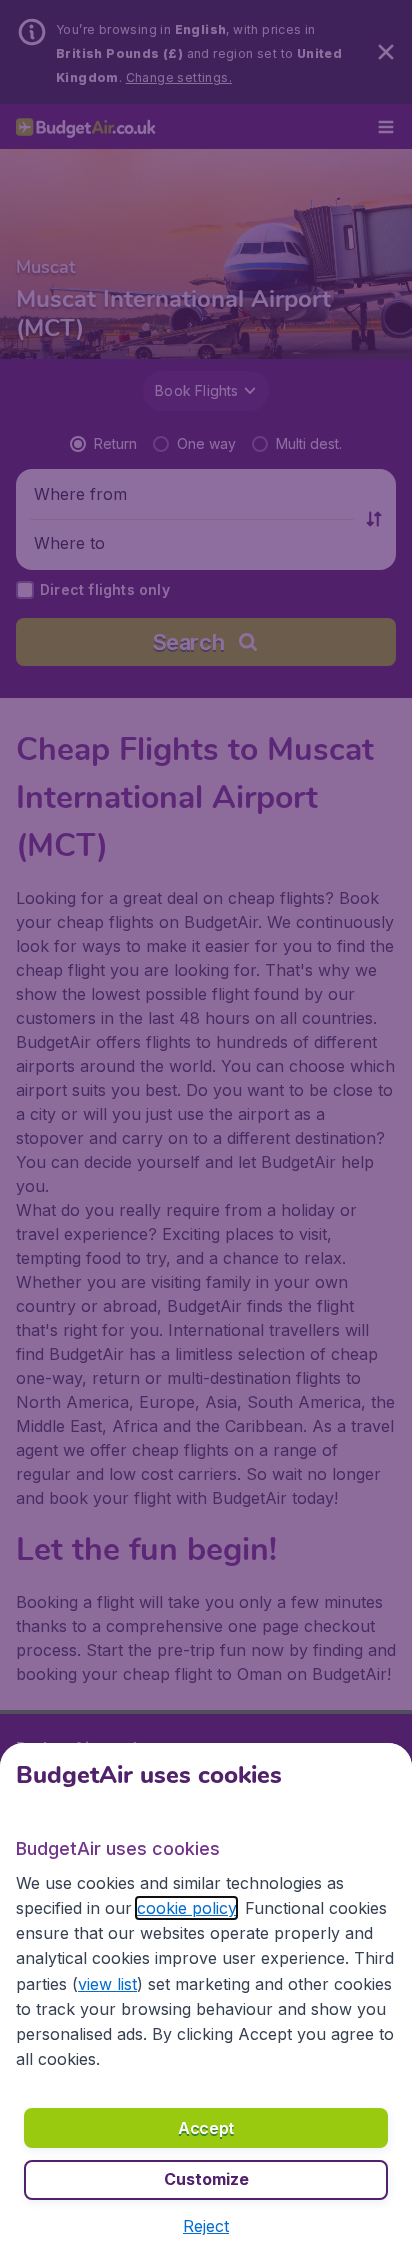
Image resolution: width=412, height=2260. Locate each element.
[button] (206, 2226)
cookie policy (186, 1908)
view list (107, 1984)
